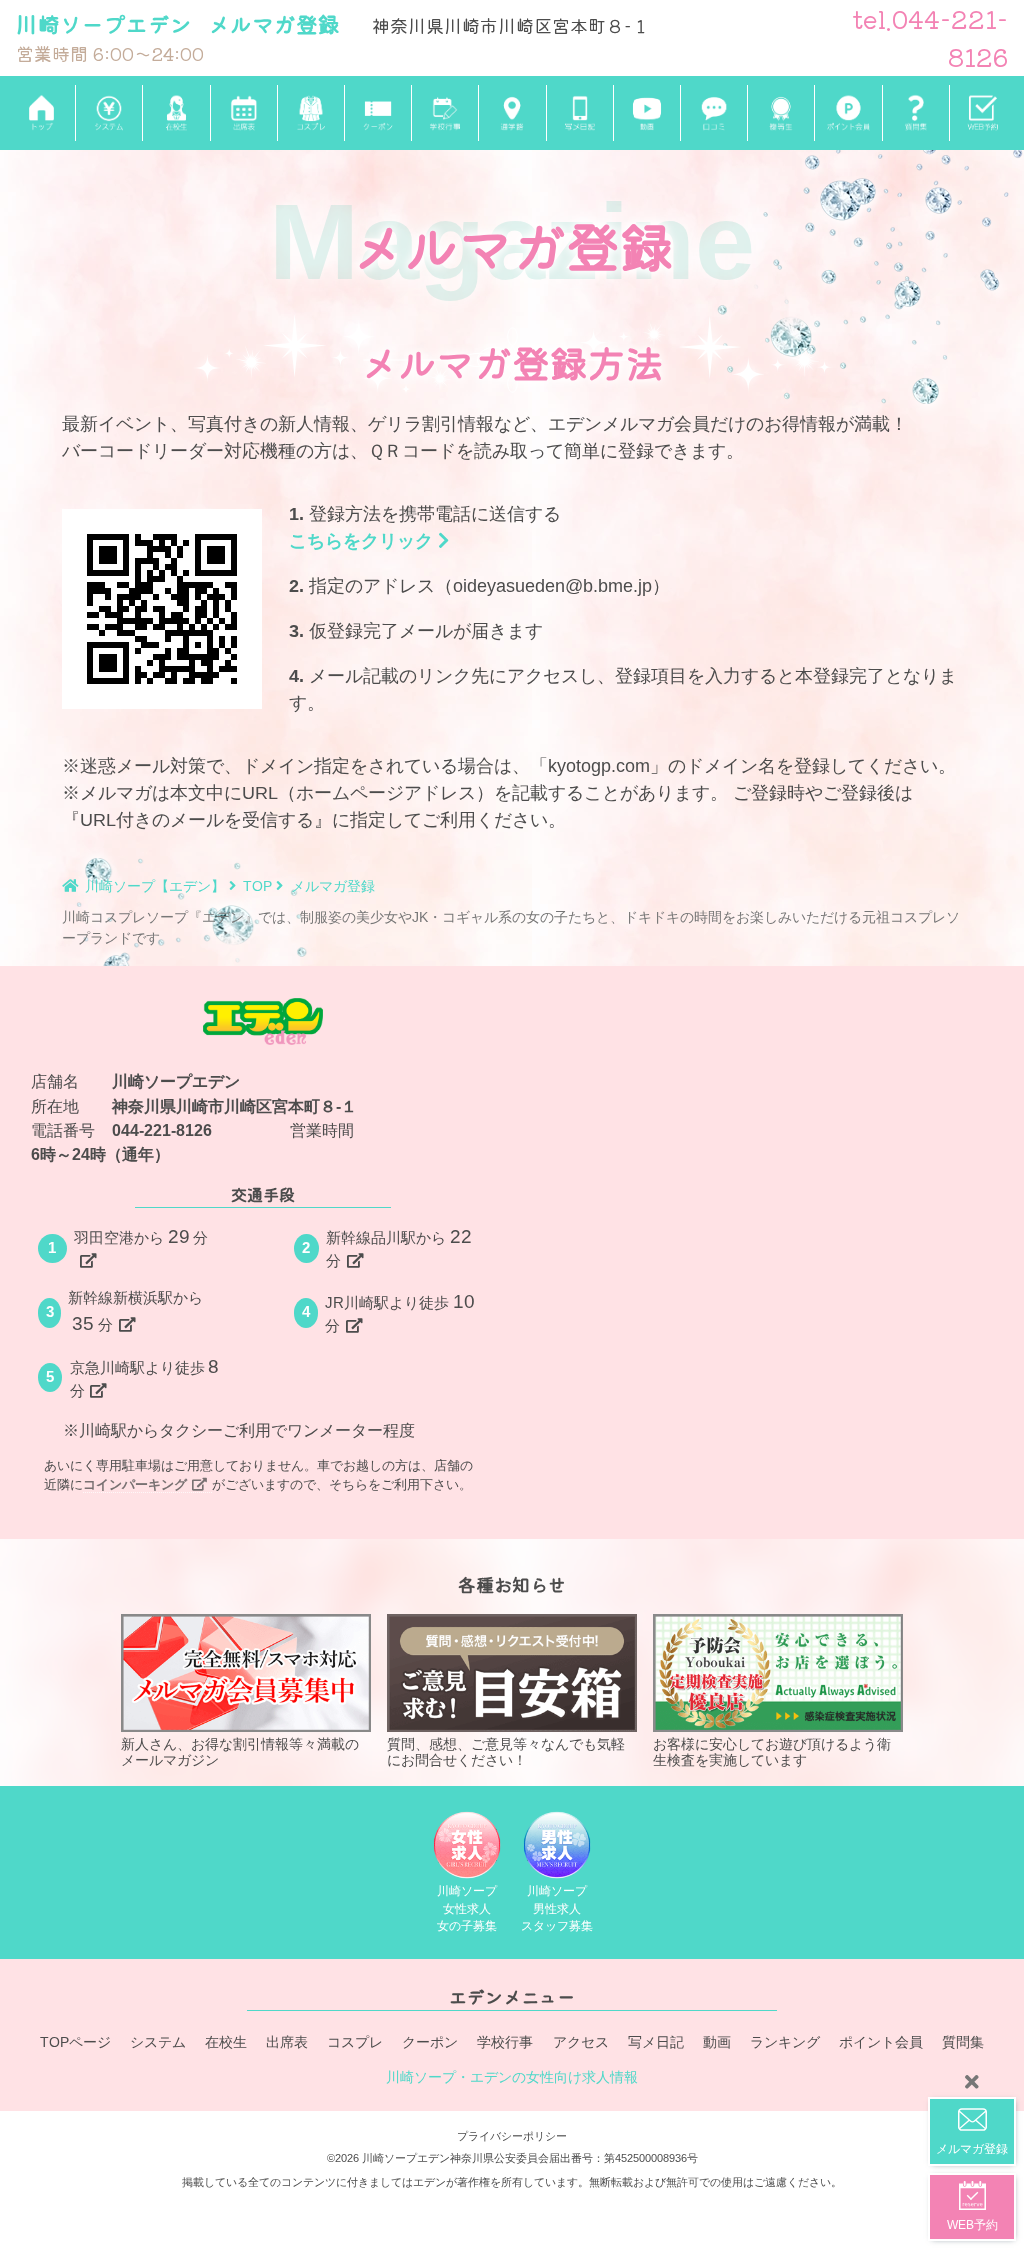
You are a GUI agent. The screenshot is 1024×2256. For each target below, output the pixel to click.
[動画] (646, 113)
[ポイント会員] (847, 113)
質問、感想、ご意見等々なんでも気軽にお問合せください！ (506, 1752)
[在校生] (175, 113)
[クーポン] (377, 113)
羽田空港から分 (141, 1236)
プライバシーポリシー (512, 2136)
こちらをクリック (363, 541)
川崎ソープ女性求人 (467, 1908)
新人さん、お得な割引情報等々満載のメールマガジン (240, 1752)
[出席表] (243, 113)
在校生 (226, 2042)
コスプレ (355, 2042)
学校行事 (505, 2042)
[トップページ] (41, 113)
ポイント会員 (881, 2042)
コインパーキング (135, 1484)
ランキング (785, 2042)
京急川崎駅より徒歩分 (145, 1377)
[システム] (108, 113)
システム (158, 2042)
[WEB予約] (982, 113)
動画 (717, 2042)
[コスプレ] (310, 113)
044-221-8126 (162, 1130)
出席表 (287, 2042)
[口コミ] (713, 113)
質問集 (963, 2042)
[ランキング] (780, 113)
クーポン (430, 2042)
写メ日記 (656, 2042)
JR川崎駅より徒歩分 (400, 1312)
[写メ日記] (579, 113)
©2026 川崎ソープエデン (388, 2158)
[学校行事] (444, 113)
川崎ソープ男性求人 (557, 1908)
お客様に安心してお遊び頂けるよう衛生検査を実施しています (772, 1752)
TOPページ (75, 2042)
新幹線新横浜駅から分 (135, 1312)
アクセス (581, 2042)
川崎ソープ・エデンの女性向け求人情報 (512, 2077)
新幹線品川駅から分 (399, 1247)
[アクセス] (511, 113)
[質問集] (915, 113)
